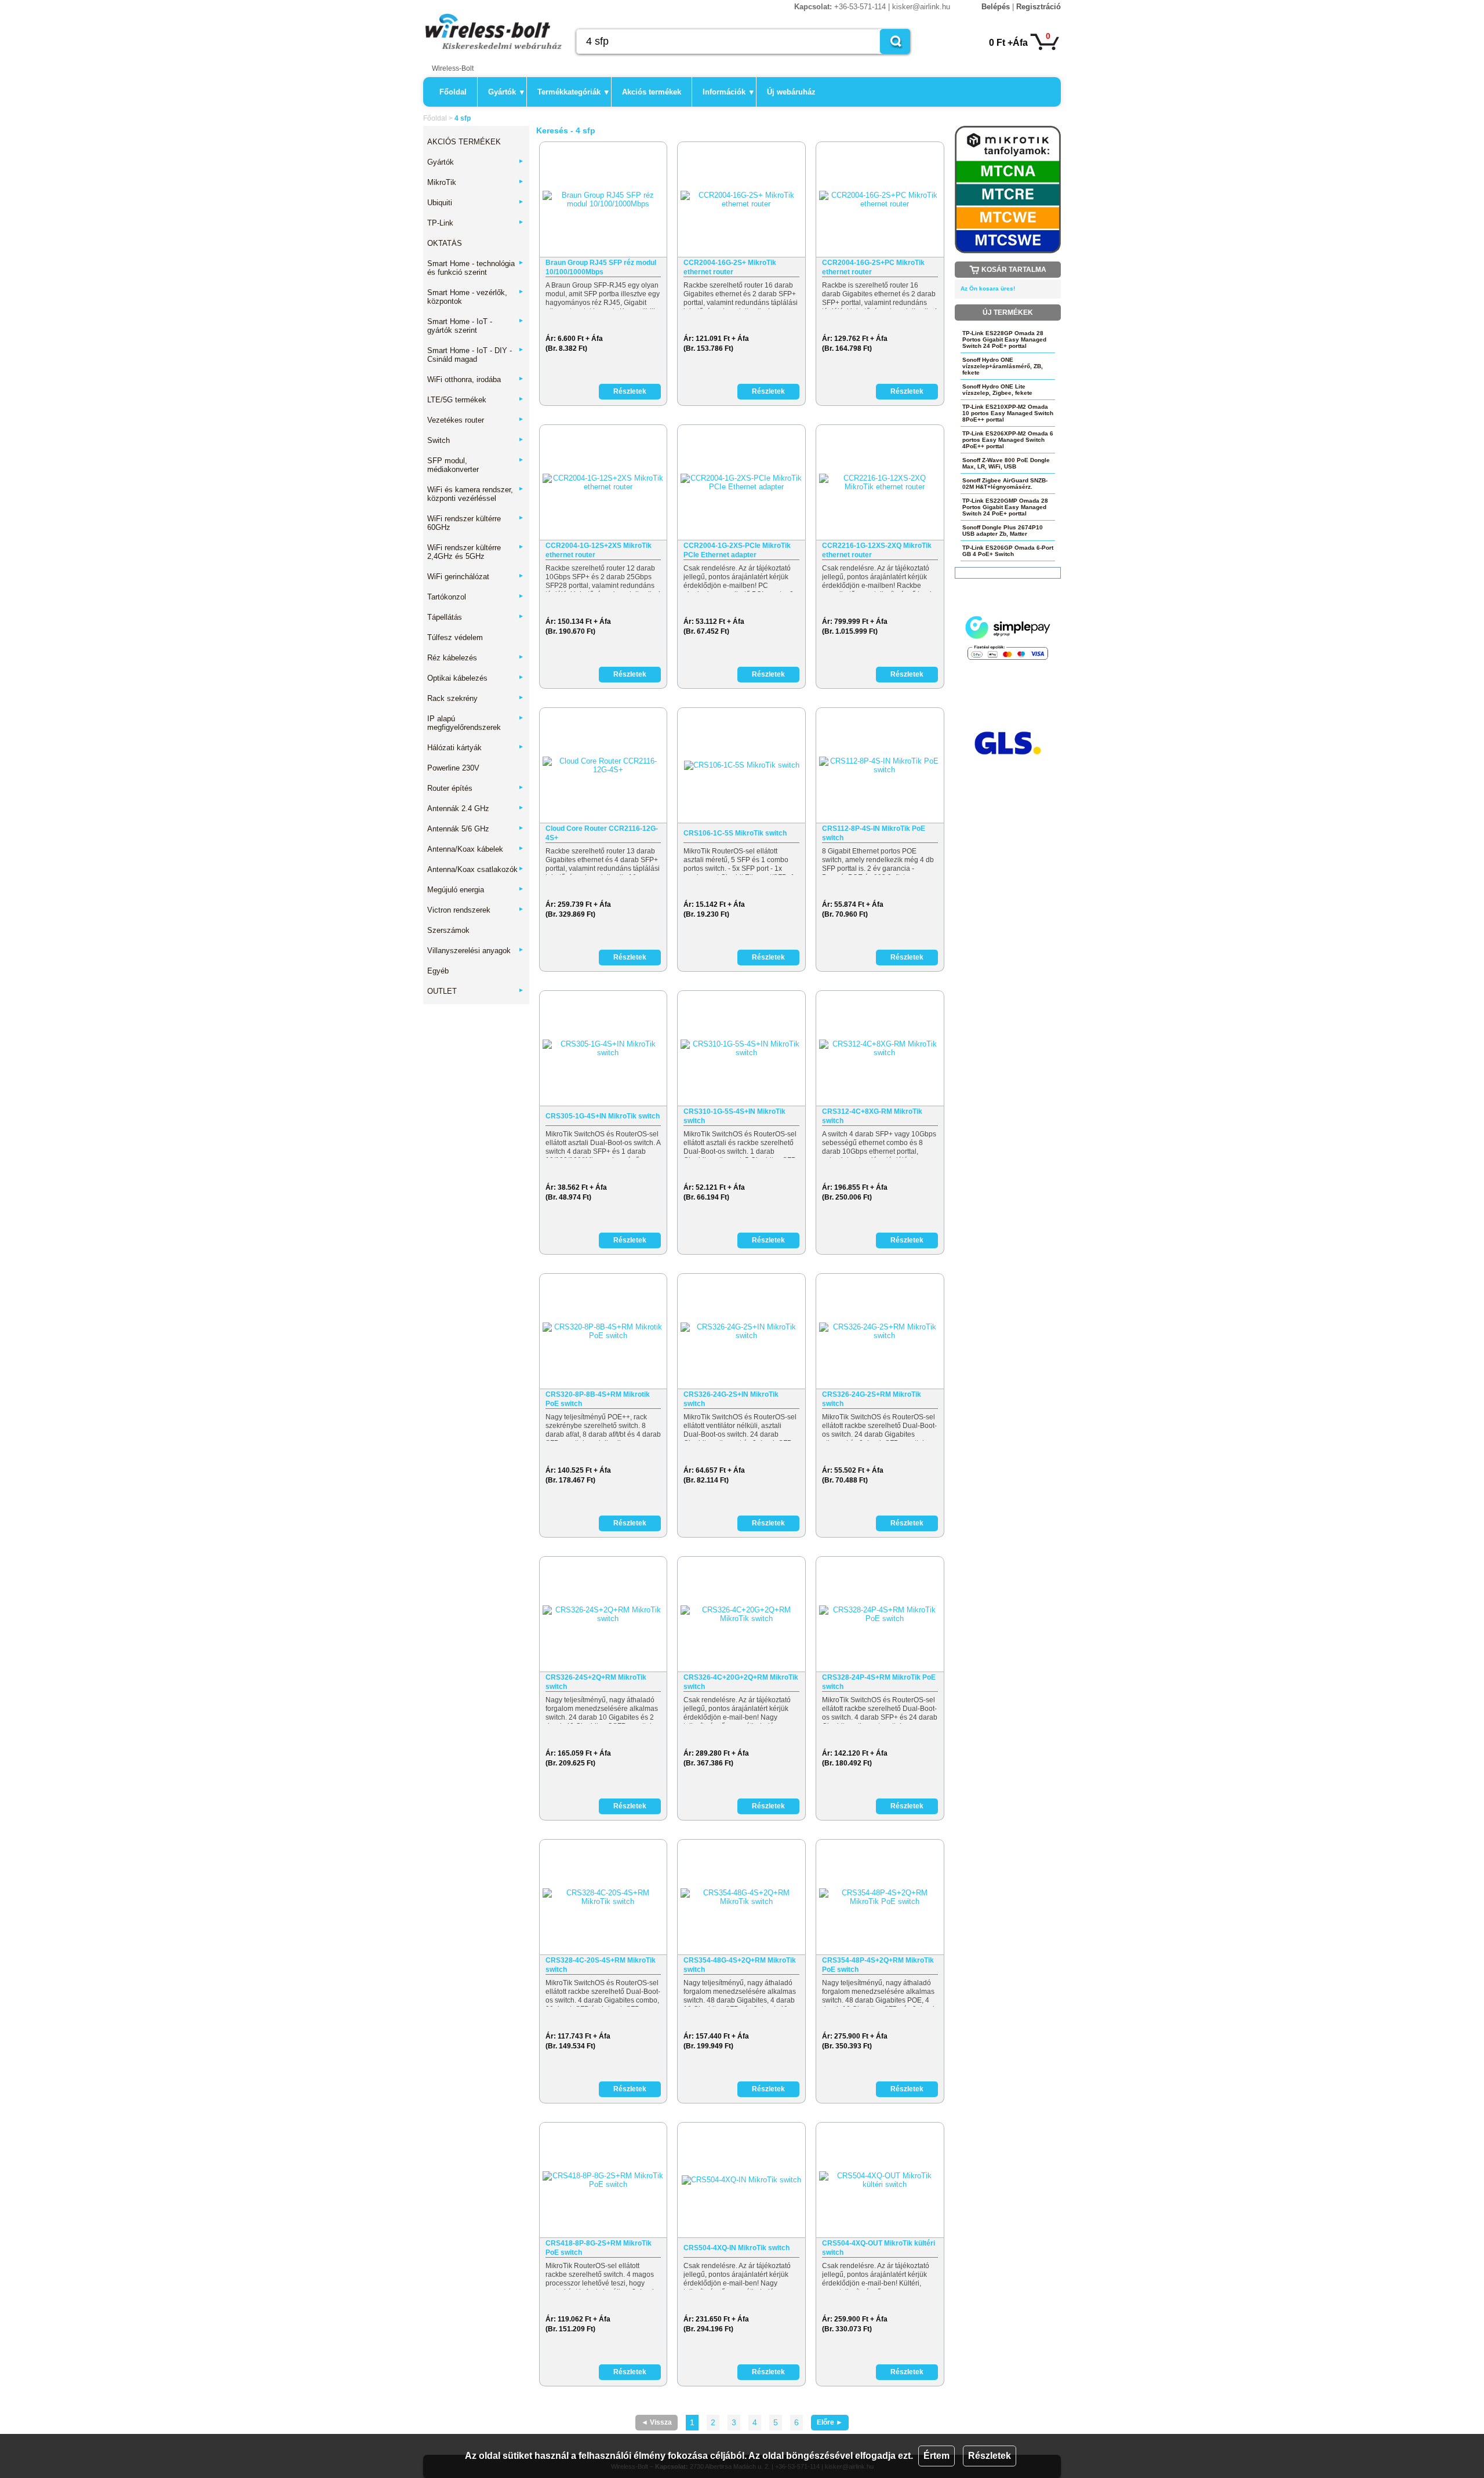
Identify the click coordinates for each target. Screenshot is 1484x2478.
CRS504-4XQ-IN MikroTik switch (736, 2248)
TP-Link (476, 223)
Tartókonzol (476, 597)
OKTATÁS (445, 243)
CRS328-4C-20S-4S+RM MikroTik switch (601, 1965)
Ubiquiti (476, 203)
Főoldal (453, 92)
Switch (476, 440)
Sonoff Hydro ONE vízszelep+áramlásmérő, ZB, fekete (1003, 366)
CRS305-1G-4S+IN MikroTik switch (603, 1116)
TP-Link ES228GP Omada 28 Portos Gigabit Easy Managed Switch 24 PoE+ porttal (1004, 339)
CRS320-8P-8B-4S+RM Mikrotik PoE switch (598, 1399)
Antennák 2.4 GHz (476, 809)
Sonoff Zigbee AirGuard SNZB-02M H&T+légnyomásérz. (1005, 484)
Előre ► (830, 2422)
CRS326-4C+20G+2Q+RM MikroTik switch (741, 1682)
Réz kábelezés (476, 658)
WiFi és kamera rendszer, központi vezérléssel (476, 494)
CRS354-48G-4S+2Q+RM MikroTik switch (740, 1965)
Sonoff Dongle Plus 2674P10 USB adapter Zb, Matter (1003, 531)
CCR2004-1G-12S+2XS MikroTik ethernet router (599, 550)
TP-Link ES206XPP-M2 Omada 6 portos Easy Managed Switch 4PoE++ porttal (1008, 440)
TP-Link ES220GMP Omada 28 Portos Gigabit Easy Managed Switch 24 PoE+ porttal (1005, 507)
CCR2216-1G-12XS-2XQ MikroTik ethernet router (877, 550)
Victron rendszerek (476, 910)
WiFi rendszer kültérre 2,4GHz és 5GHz (476, 552)
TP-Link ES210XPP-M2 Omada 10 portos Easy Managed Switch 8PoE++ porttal (1008, 413)
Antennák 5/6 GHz (476, 829)
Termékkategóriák (573, 92)
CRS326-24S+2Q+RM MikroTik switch (596, 1682)
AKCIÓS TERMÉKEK (464, 142)
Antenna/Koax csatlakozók (476, 869)
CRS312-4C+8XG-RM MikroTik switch (872, 1116)
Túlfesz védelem (455, 637)
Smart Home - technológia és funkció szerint (476, 268)
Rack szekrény (476, 698)
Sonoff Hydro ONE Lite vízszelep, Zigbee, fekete (997, 390)
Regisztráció (1039, 7)
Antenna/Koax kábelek (476, 849)
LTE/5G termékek (476, 400)
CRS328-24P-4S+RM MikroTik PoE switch (879, 1682)
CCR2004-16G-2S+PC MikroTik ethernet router (873, 267)
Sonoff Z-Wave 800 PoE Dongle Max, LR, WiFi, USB (1006, 463)
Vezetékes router (476, 420)
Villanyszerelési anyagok (476, 951)
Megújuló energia (476, 890)
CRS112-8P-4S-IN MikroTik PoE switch (874, 833)
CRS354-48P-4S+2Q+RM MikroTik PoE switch (878, 1965)
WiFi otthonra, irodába (476, 379)
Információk (728, 92)
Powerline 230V (453, 768)
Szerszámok (448, 930)
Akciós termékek (652, 92)
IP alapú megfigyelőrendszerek (476, 723)
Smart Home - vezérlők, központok (476, 297)
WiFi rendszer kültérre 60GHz (476, 523)
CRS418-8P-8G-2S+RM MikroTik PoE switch (599, 2248)
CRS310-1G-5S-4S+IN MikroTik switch (734, 1116)
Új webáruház (791, 92)
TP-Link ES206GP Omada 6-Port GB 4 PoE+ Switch (1008, 551)
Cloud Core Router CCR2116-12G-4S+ (602, 833)
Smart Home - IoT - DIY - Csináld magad (476, 355)
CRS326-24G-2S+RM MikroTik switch (872, 1399)
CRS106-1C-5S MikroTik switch (735, 833)
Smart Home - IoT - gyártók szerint (476, 326)
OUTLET (476, 991)
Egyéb (438, 971)
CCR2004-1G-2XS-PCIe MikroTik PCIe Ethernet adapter (737, 550)
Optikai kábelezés (476, 678)
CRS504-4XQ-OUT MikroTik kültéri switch (879, 2248)
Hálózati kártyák (476, 748)
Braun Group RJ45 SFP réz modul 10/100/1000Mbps (601, 267)
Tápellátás (476, 617)
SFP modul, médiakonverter (476, 465)
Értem (936, 2456)
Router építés (476, 788)
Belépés (996, 7)
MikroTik (476, 182)
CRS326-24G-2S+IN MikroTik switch (731, 1399)
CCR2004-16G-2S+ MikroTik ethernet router (730, 267)
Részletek (990, 2456)
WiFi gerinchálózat (476, 577)
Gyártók (506, 92)
